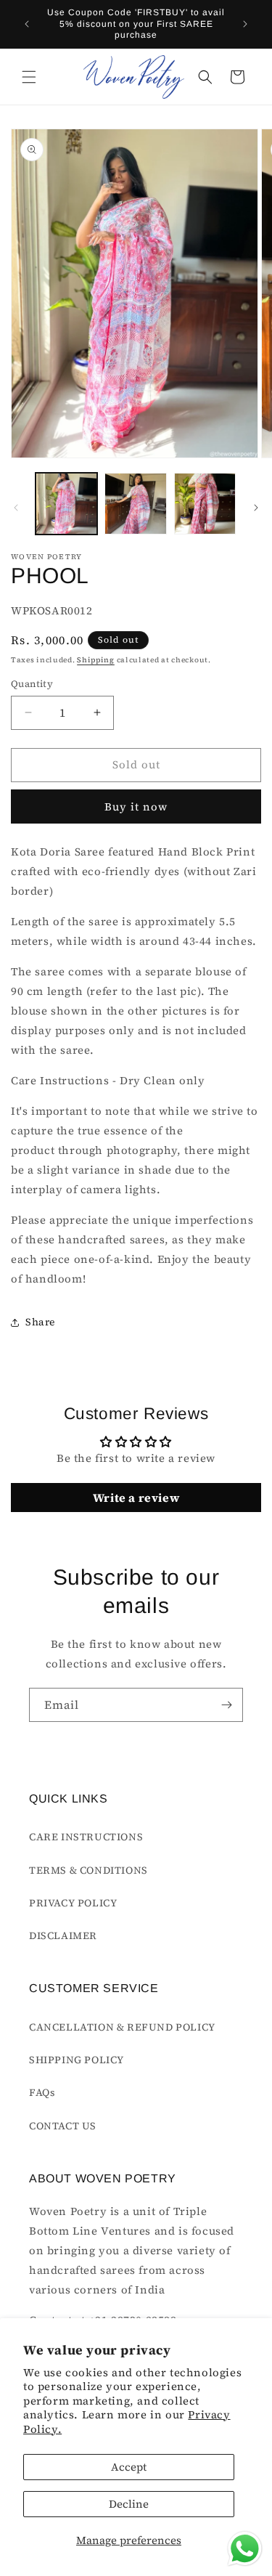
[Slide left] (16, 508)
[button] (29, 77)
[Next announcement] (245, 24)
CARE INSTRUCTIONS (86, 1837)
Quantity (32, 684)
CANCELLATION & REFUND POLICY (122, 2027)
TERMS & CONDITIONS (88, 1870)
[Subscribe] (226, 1705)
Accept (129, 2467)
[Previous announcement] (27, 24)
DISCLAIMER (63, 1935)
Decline (129, 2504)
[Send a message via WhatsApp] (245, 2549)
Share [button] (40, 1322)
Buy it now (136, 806)
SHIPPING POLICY (77, 2060)
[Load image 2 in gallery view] (135, 504)
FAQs (42, 2092)
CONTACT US (63, 2126)
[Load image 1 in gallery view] (66, 504)
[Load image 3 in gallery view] (205, 504)
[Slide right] (256, 508)
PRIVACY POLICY (73, 1903)
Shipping (96, 660)
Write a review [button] (136, 1498)
